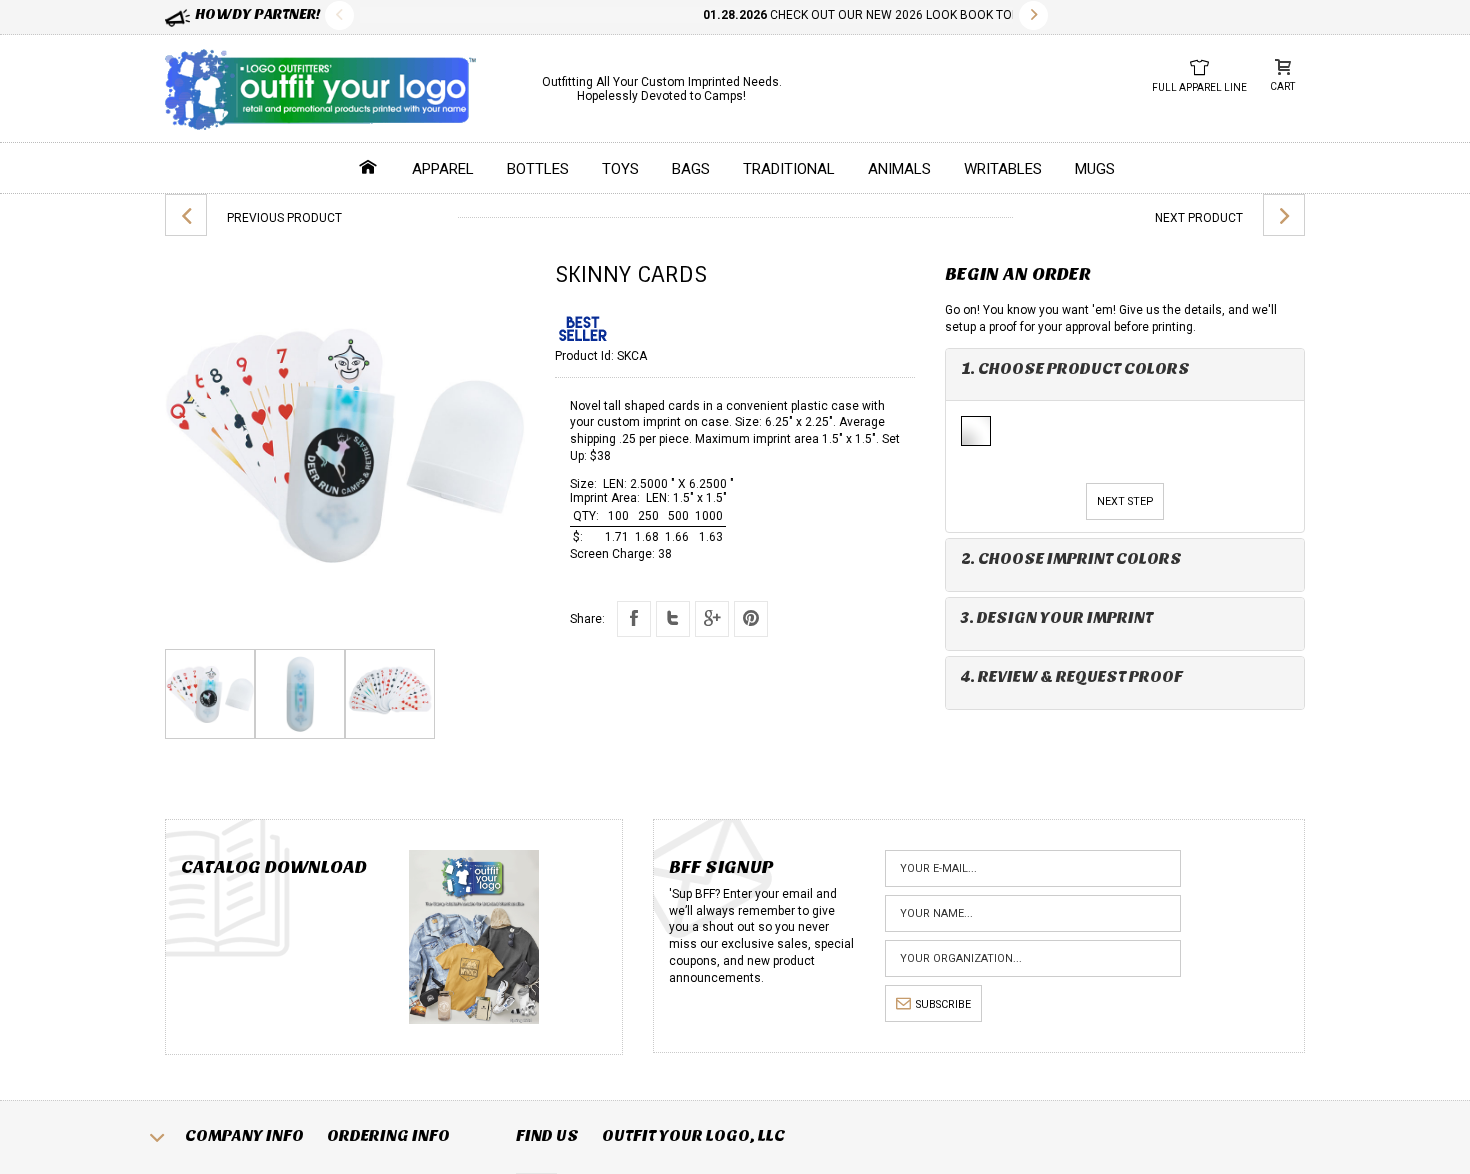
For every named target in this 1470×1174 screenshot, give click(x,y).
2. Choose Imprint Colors (1071, 558)
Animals (899, 169)
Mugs (1095, 169)
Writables (1003, 169)
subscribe (943, 1004)
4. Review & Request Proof (1072, 676)
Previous (339, 15)
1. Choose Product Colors (1075, 368)
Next (1033, 15)
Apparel (443, 169)
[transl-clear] (977, 432)
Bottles (538, 169)
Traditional (789, 169)
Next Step (1125, 501)
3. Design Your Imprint (1057, 617)
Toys (620, 169)
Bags (691, 169)
